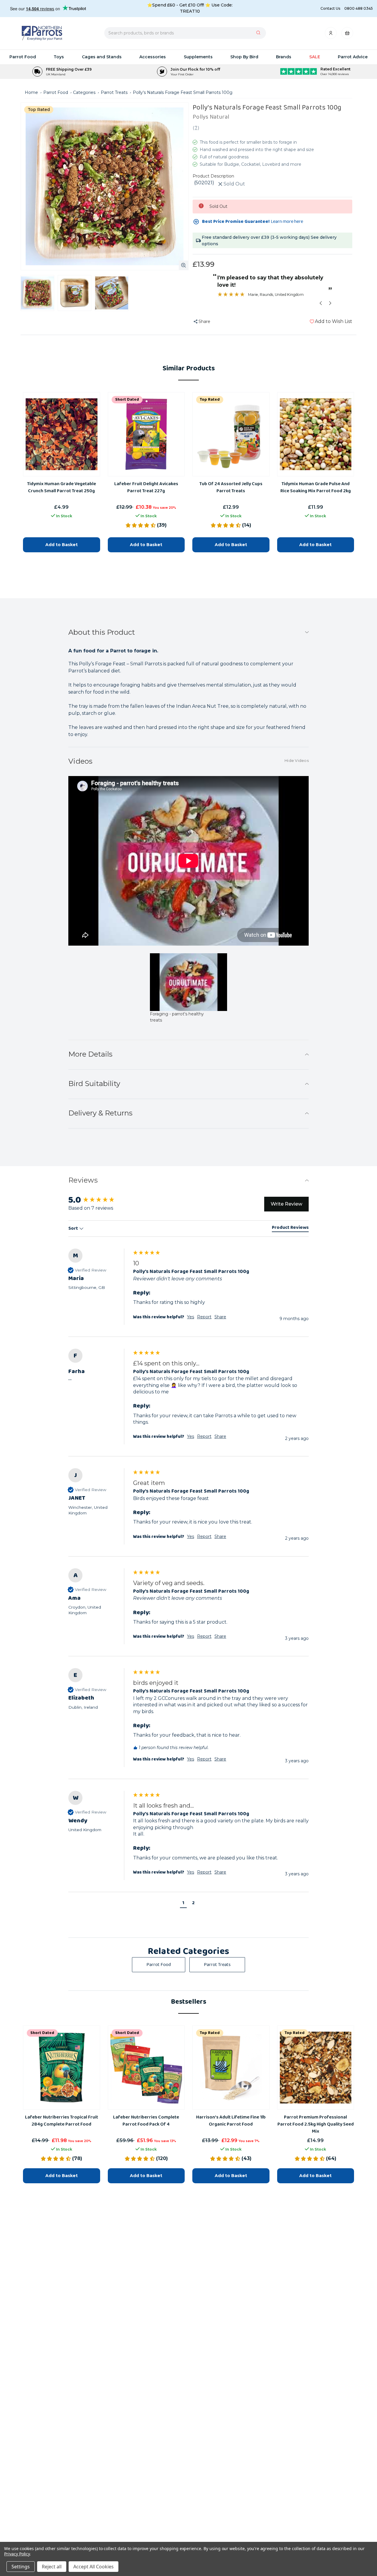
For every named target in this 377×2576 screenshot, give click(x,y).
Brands (284, 57)
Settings (21, 2567)
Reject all (52, 2567)
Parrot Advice (353, 57)
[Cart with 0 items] (347, 35)
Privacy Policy (17, 2554)
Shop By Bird (244, 57)
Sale (315, 57)
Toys (59, 57)
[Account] (331, 35)
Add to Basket (62, 2175)
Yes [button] (191, 1436)
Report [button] (204, 1436)
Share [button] (220, 1436)
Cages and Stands (102, 57)
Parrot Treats (217, 1965)
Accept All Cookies (94, 2567)
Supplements (198, 57)
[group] (188, 1403)
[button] (183, 1904)
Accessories (153, 57)
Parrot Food (23, 57)
